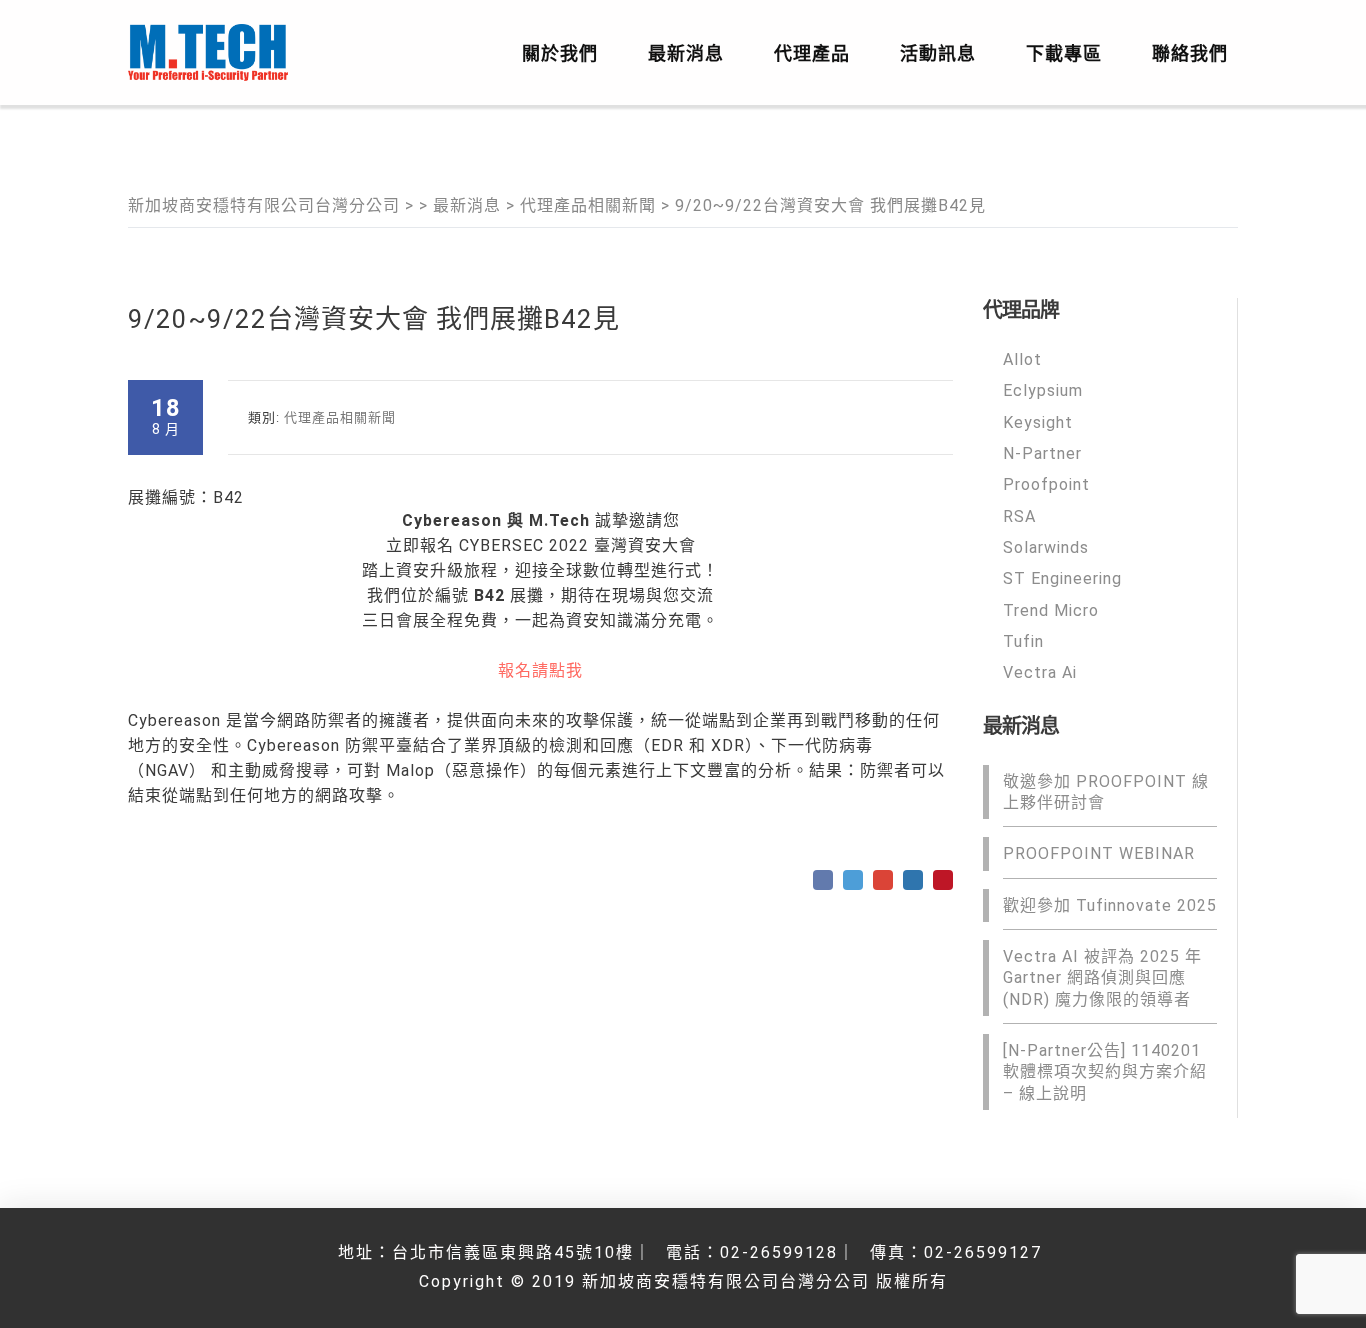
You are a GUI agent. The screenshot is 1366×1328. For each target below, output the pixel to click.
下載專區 (1064, 53)
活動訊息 (938, 53)
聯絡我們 (1190, 53)
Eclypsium (1043, 390)
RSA (1019, 515)
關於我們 (560, 53)
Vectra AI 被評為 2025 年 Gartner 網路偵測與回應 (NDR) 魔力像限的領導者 (1102, 978)
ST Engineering (1062, 578)
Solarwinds (1046, 547)
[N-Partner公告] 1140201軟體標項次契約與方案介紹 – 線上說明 (1105, 1072)
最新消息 (686, 53)
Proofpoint (1046, 484)
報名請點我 (540, 670)
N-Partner (1042, 453)
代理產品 (812, 53)
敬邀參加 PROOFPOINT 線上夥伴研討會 (1106, 791)
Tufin (1023, 641)
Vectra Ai (1040, 672)
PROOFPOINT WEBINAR (1099, 853)
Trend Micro (1051, 609)
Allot (1022, 359)
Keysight (1038, 421)
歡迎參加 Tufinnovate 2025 (1110, 904)
